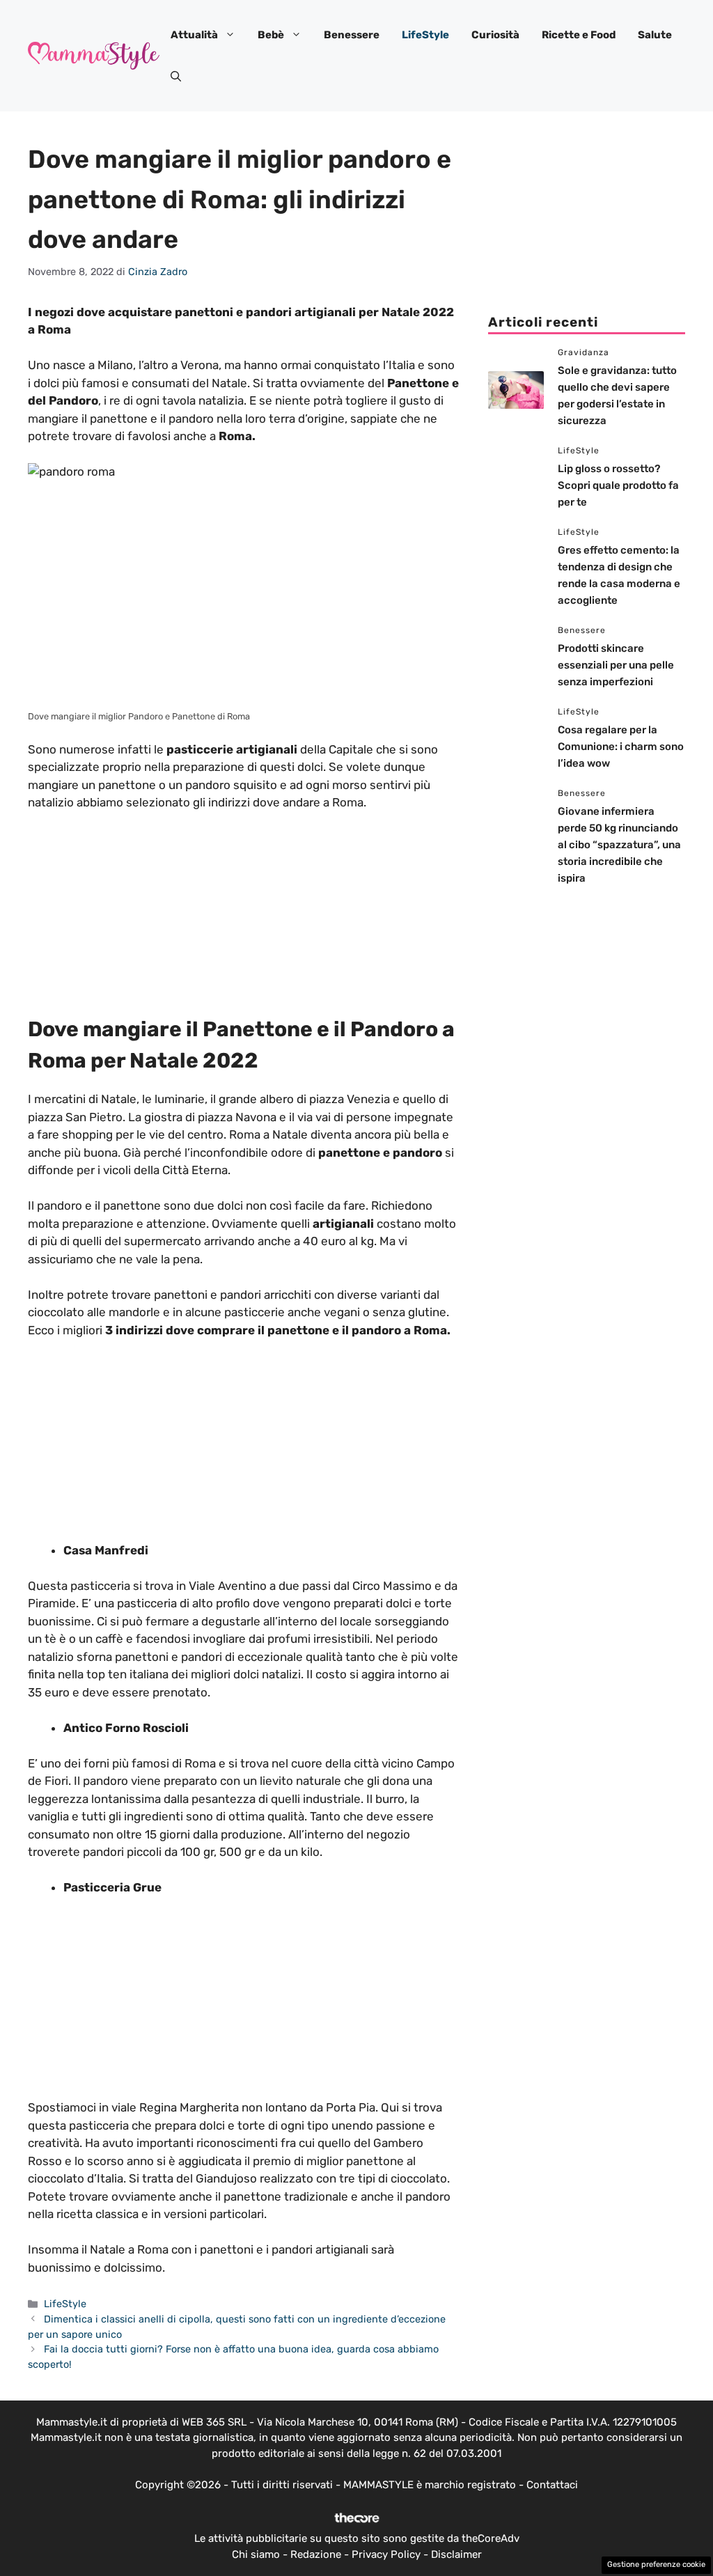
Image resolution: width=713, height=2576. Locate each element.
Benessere (352, 35)
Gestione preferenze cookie (656, 2565)
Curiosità (495, 35)
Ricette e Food (579, 35)
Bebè (271, 35)
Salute (655, 35)
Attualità (194, 35)
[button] (176, 77)
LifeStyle (425, 35)
